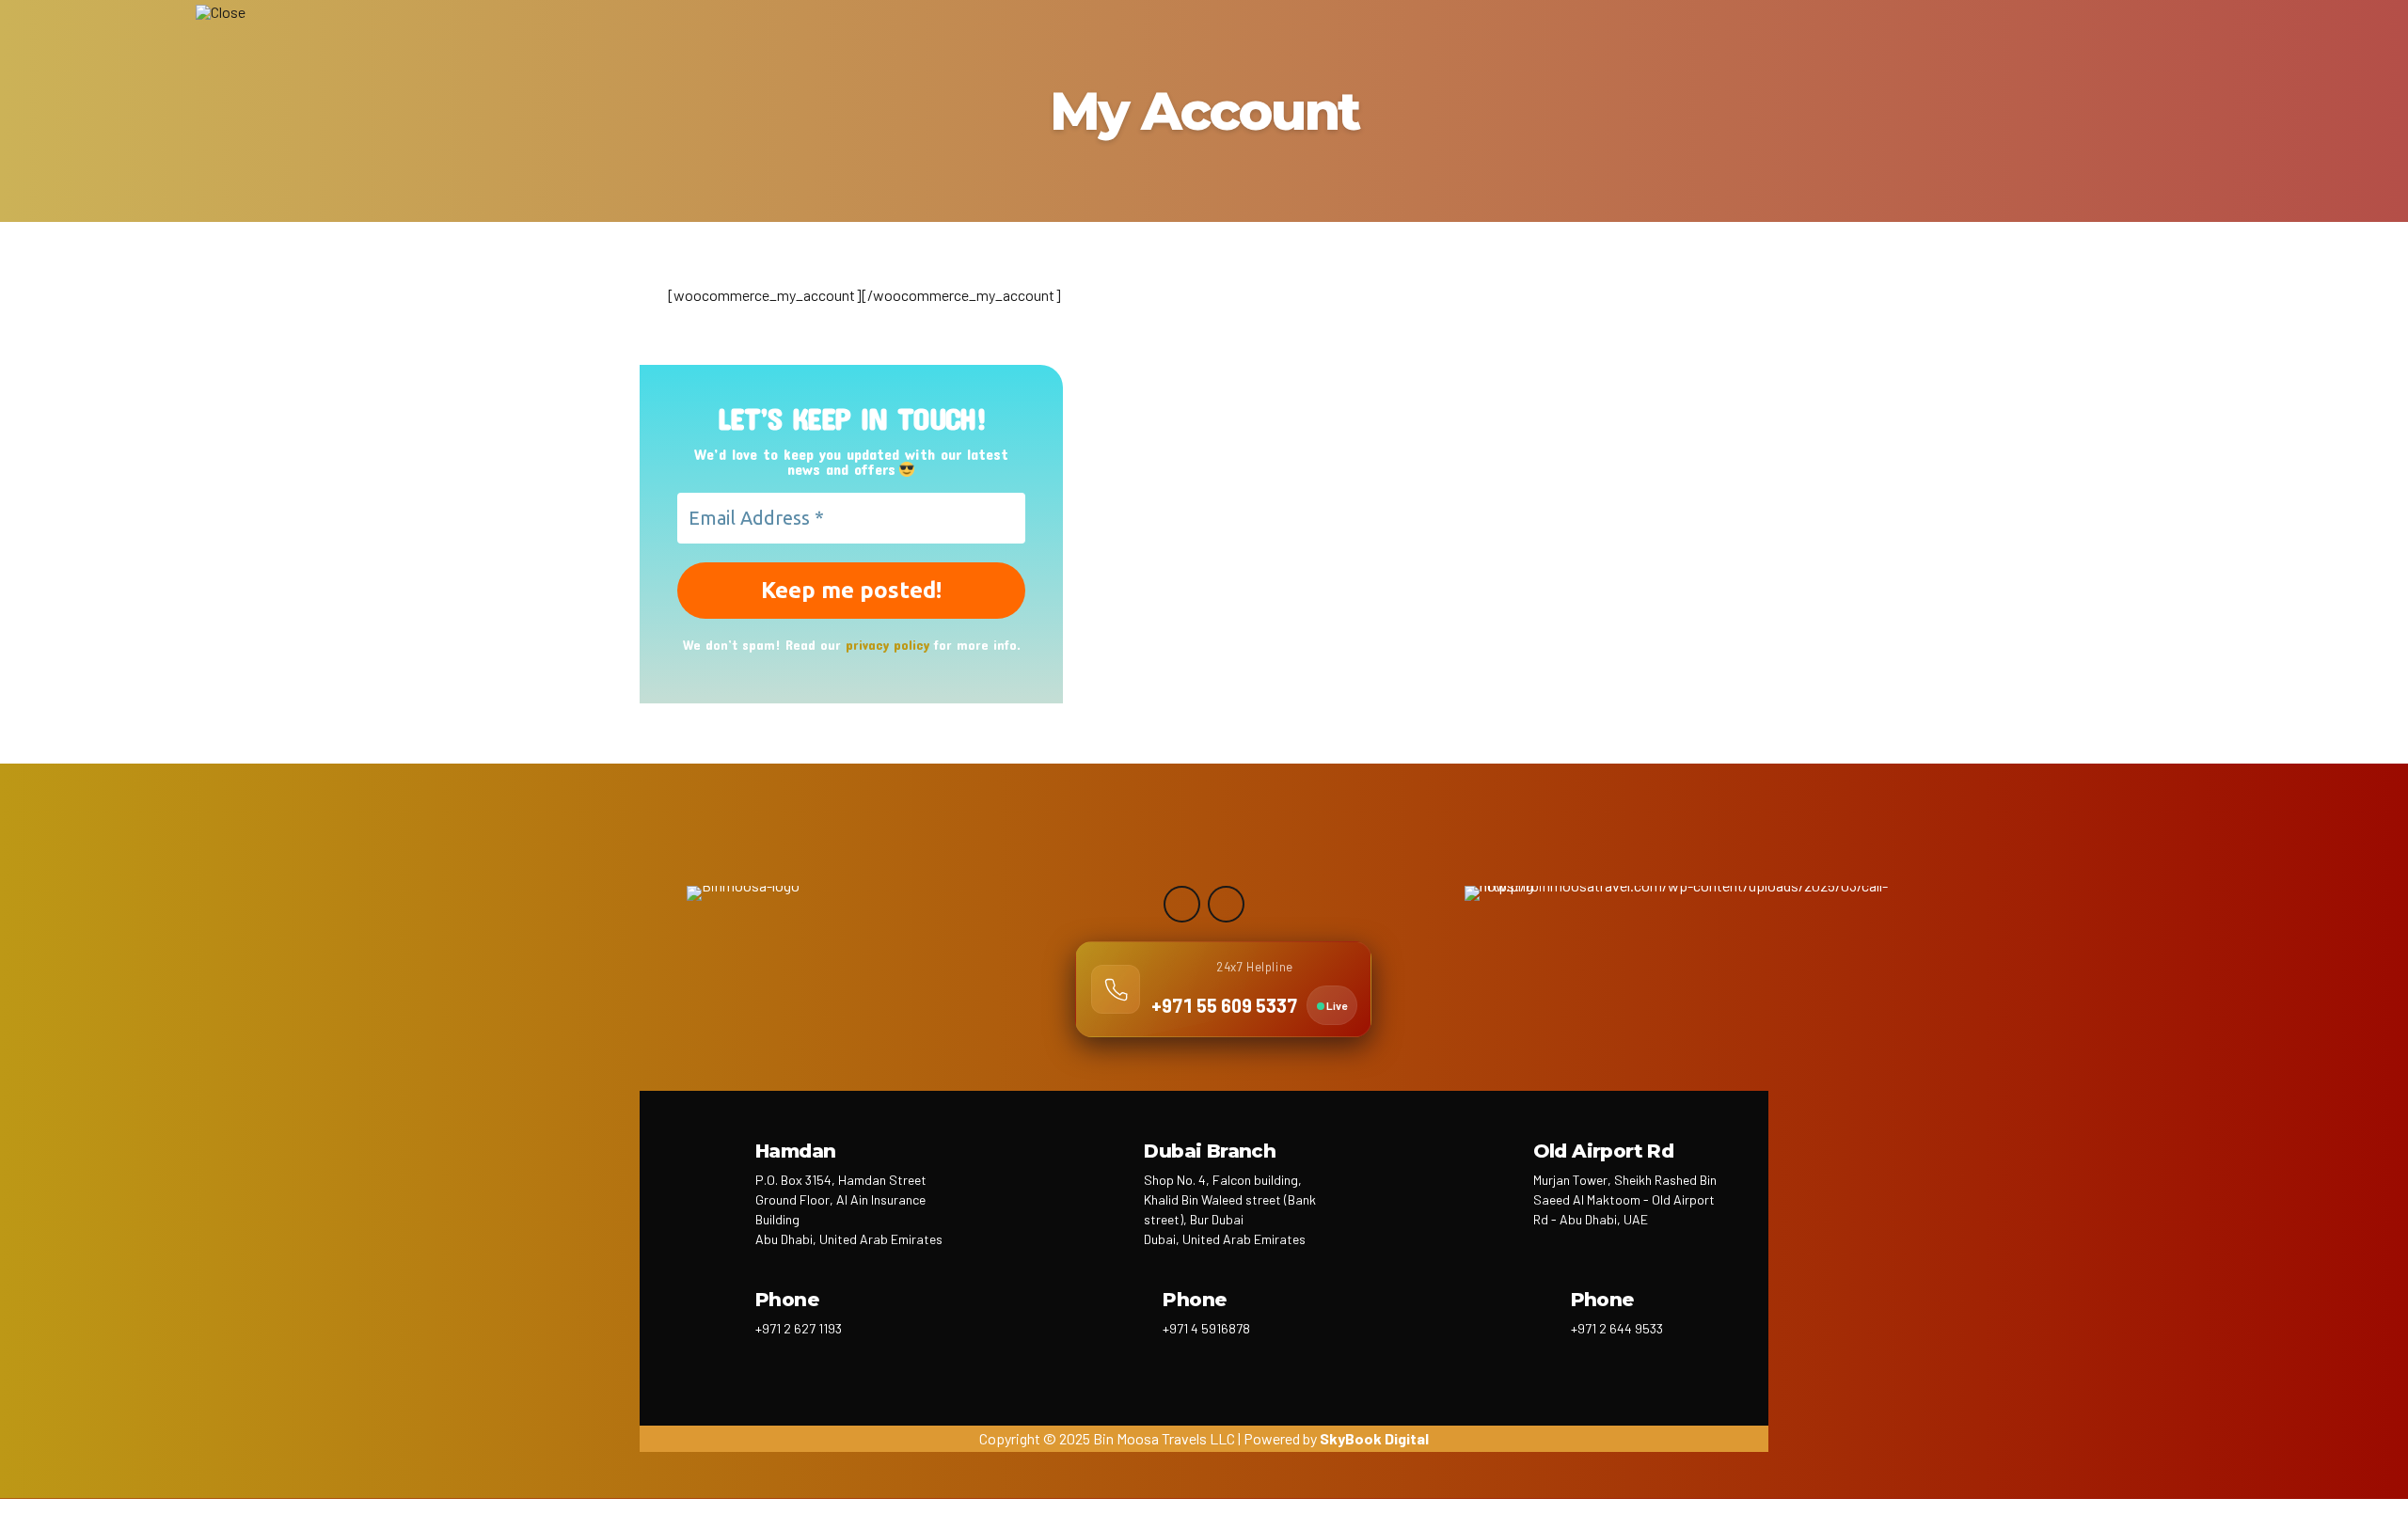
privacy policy (887, 645)
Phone (787, 1300)
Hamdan (795, 1151)
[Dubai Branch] (1102, 1174)
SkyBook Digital (1374, 1438)
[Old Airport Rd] (1491, 1174)
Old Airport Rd (1604, 1151)
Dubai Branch (1210, 1151)
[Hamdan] (713, 1174)
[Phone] (713, 1323)
